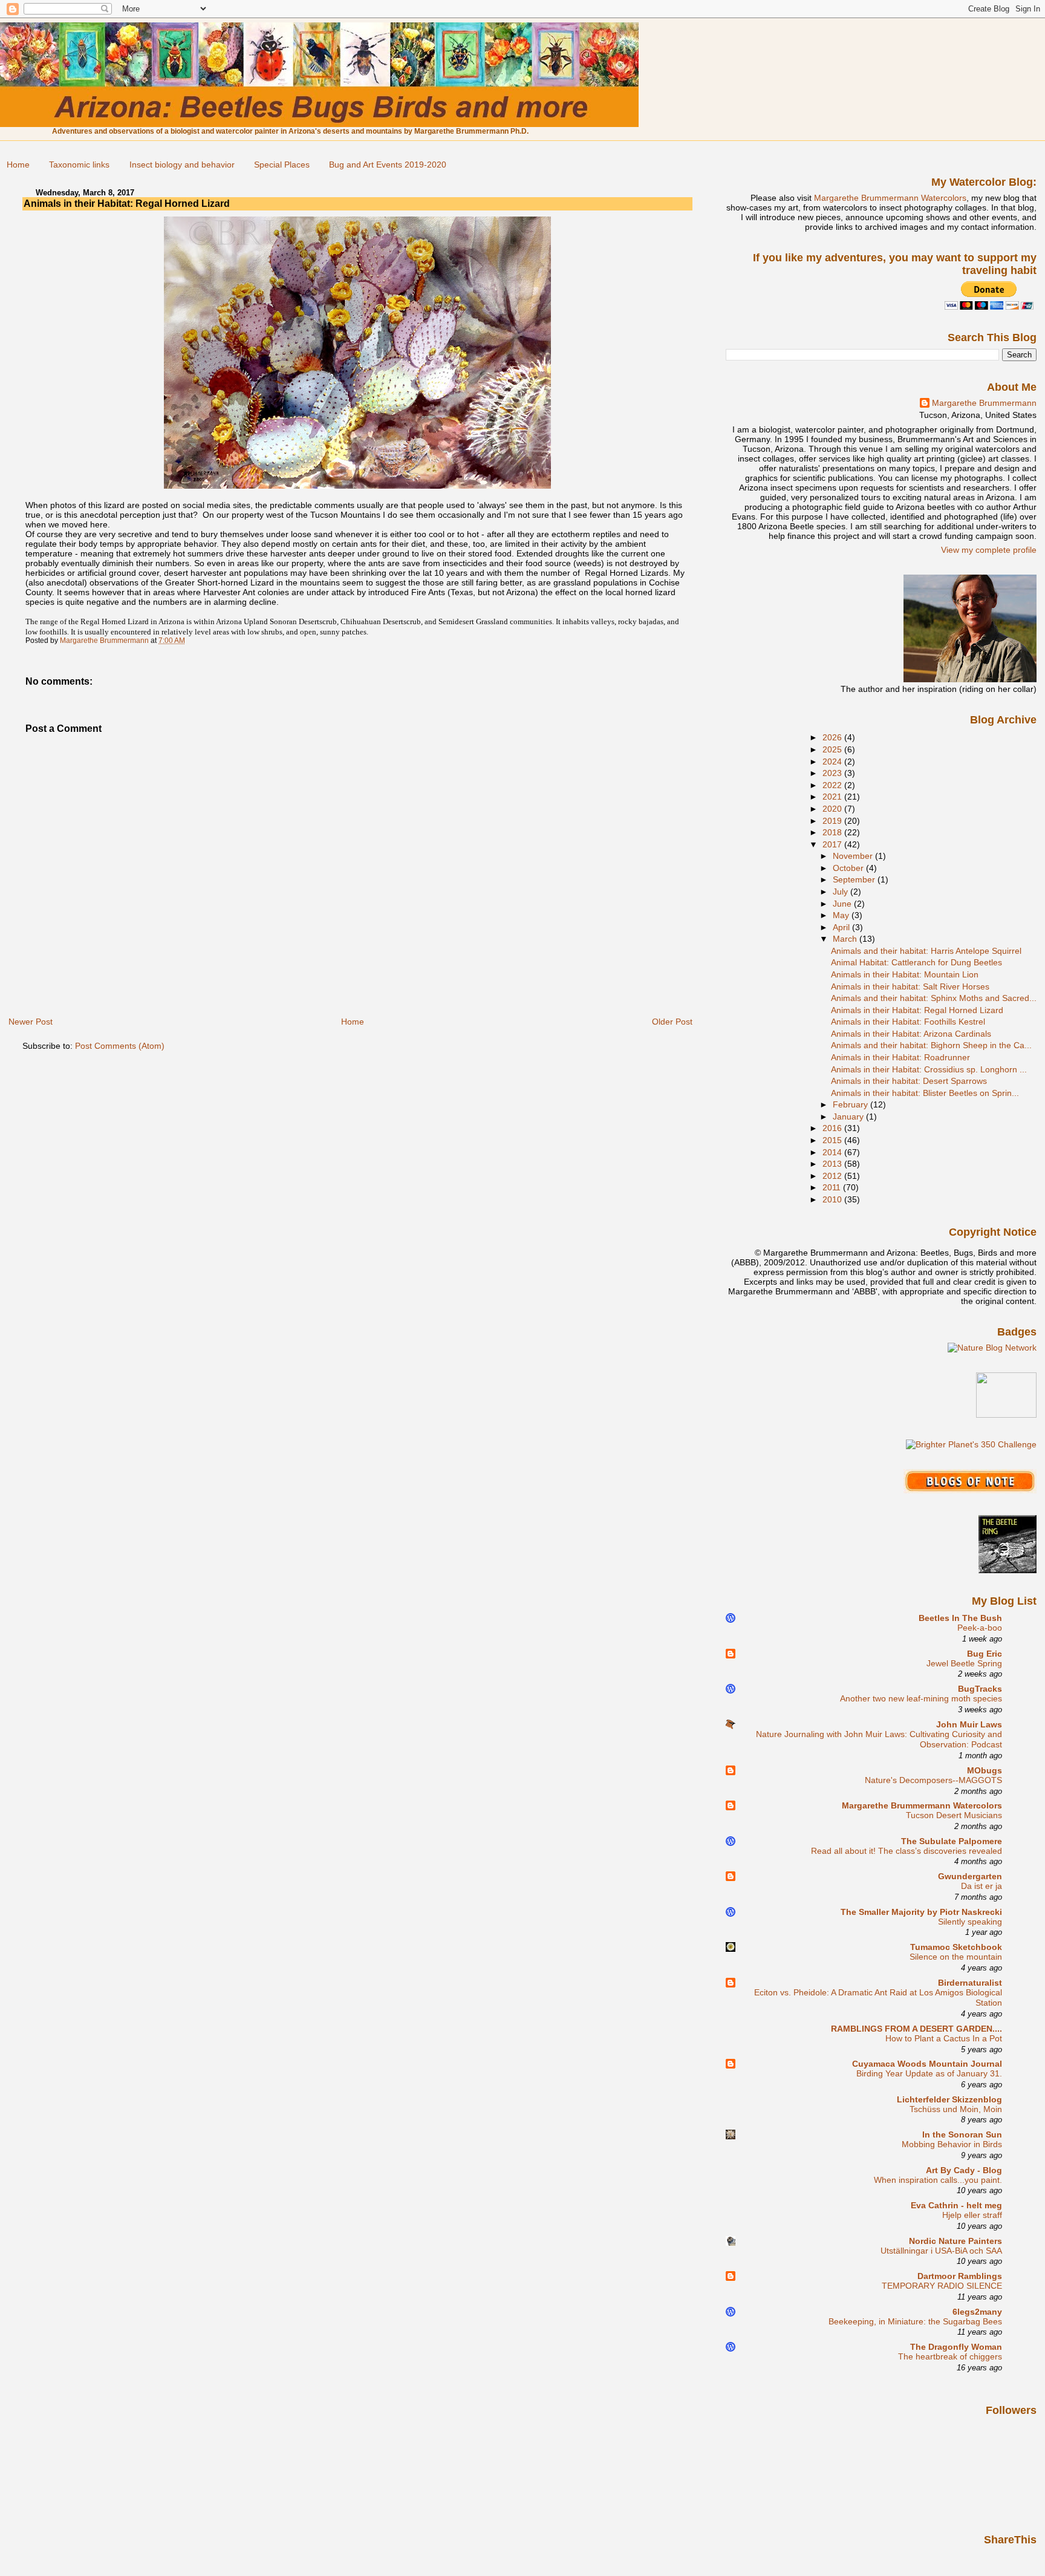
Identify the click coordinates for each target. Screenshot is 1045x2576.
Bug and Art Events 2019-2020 (388, 165)
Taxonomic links (79, 165)
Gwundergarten (970, 1876)
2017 (833, 844)
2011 (833, 1187)
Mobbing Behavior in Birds (952, 2144)
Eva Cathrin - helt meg (956, 2205)
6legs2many (977, 2312)
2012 (833, 1176)
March (846, 939)
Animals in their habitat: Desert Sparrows (909, 1081)
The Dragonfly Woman (956, 2347)
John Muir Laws (969, 1724)
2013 (833, 1164)
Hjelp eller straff (972, 2215)
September (855, 879)
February (851, 1104)
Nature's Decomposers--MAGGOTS (933, 1780)
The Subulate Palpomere (952, 1841)
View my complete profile (989, 550)
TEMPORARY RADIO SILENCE (942, 2286)
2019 (833, 821)
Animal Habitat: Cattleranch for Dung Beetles (916, 962)
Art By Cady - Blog (964, 2170)
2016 (833, 1128)
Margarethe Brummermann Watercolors (890, 198)
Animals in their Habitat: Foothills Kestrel (908, 1022)
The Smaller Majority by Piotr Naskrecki (921, 1912)
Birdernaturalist (970, 1983)
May (842, 915)
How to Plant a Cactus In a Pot (944, 2039)
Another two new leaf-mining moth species (921, 1699)
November (854, 856)
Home (18, 165)
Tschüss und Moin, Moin (956, 2109)
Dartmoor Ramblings (960, 2276)
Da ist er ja (982, 1886)
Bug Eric (985, 1654)
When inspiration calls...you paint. (938, 2180)
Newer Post (31, 1022)
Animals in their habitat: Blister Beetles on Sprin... (925, 1093)
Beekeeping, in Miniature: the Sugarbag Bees (915, 2322)
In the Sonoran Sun (962, 2134)
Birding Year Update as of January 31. (929, 2074)
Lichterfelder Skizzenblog (949, 2099)
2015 (833, 1140)
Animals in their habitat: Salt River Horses (910, 986)
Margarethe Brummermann (984, 403)
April (842, 927)
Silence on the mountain (956, 1957)
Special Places (282, 165)
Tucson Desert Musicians (954, 1815)
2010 (833, 1199)
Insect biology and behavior (182, 165)
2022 (833, 785)
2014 (833, 1152)
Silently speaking (970, 1922)
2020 (833, 809)
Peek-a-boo (980, 1628)
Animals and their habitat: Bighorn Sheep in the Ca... (931, 1045)
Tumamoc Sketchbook (956, 1947)
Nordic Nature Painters (955, 2241)
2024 (833, 761)
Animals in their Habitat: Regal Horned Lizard (917, 1010)
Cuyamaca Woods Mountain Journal (927, 2064)
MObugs (985, 1770)
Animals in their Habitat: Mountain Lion (905, 974)
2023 (833, 773)
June (843, 904)
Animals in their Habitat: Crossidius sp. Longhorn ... (929, 1069)
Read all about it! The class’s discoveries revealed (907, 1851)
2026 (833, 737)
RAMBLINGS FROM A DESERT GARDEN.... (916, 2029)
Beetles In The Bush (960, 1618)
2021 (833, 797)
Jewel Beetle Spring (964, 1664)
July (842, 892)
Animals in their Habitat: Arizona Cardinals (911, 1034)
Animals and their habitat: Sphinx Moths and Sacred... (934, 998)
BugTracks (980, 1689)
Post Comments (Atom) (120, 1046)
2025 (833, 749)
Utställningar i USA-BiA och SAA (941, 2251)
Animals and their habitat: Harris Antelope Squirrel (926, 951)
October (849, 868)
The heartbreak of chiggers (950, 2357)
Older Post (672, 1022)
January (849, 1117)
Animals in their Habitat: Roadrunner (900, 1057)
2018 (833, 832)
